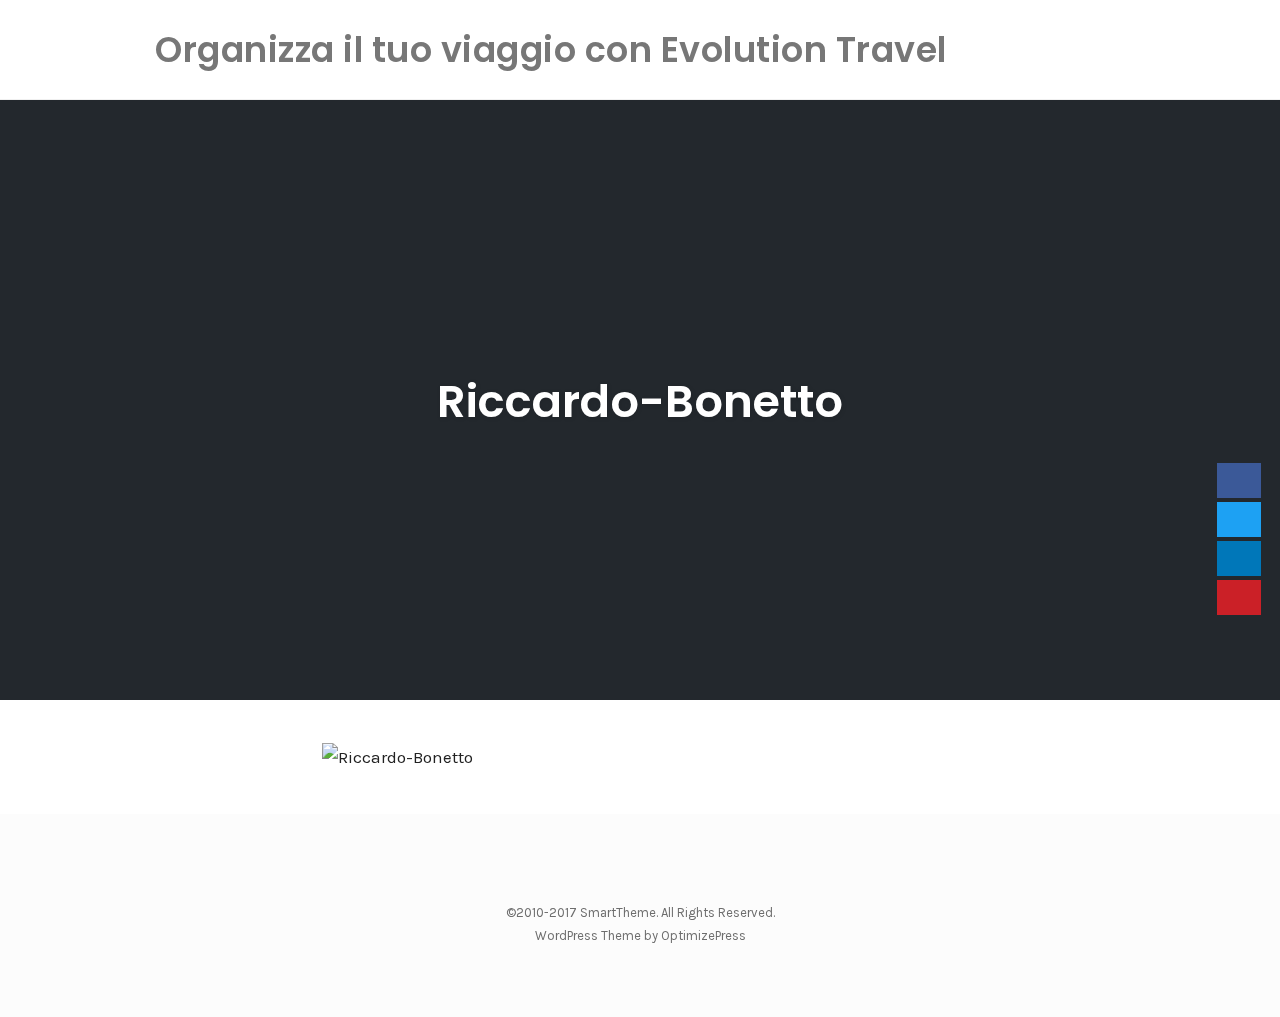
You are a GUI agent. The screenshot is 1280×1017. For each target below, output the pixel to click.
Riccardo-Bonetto (640, 401)
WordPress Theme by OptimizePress (640, 935)
